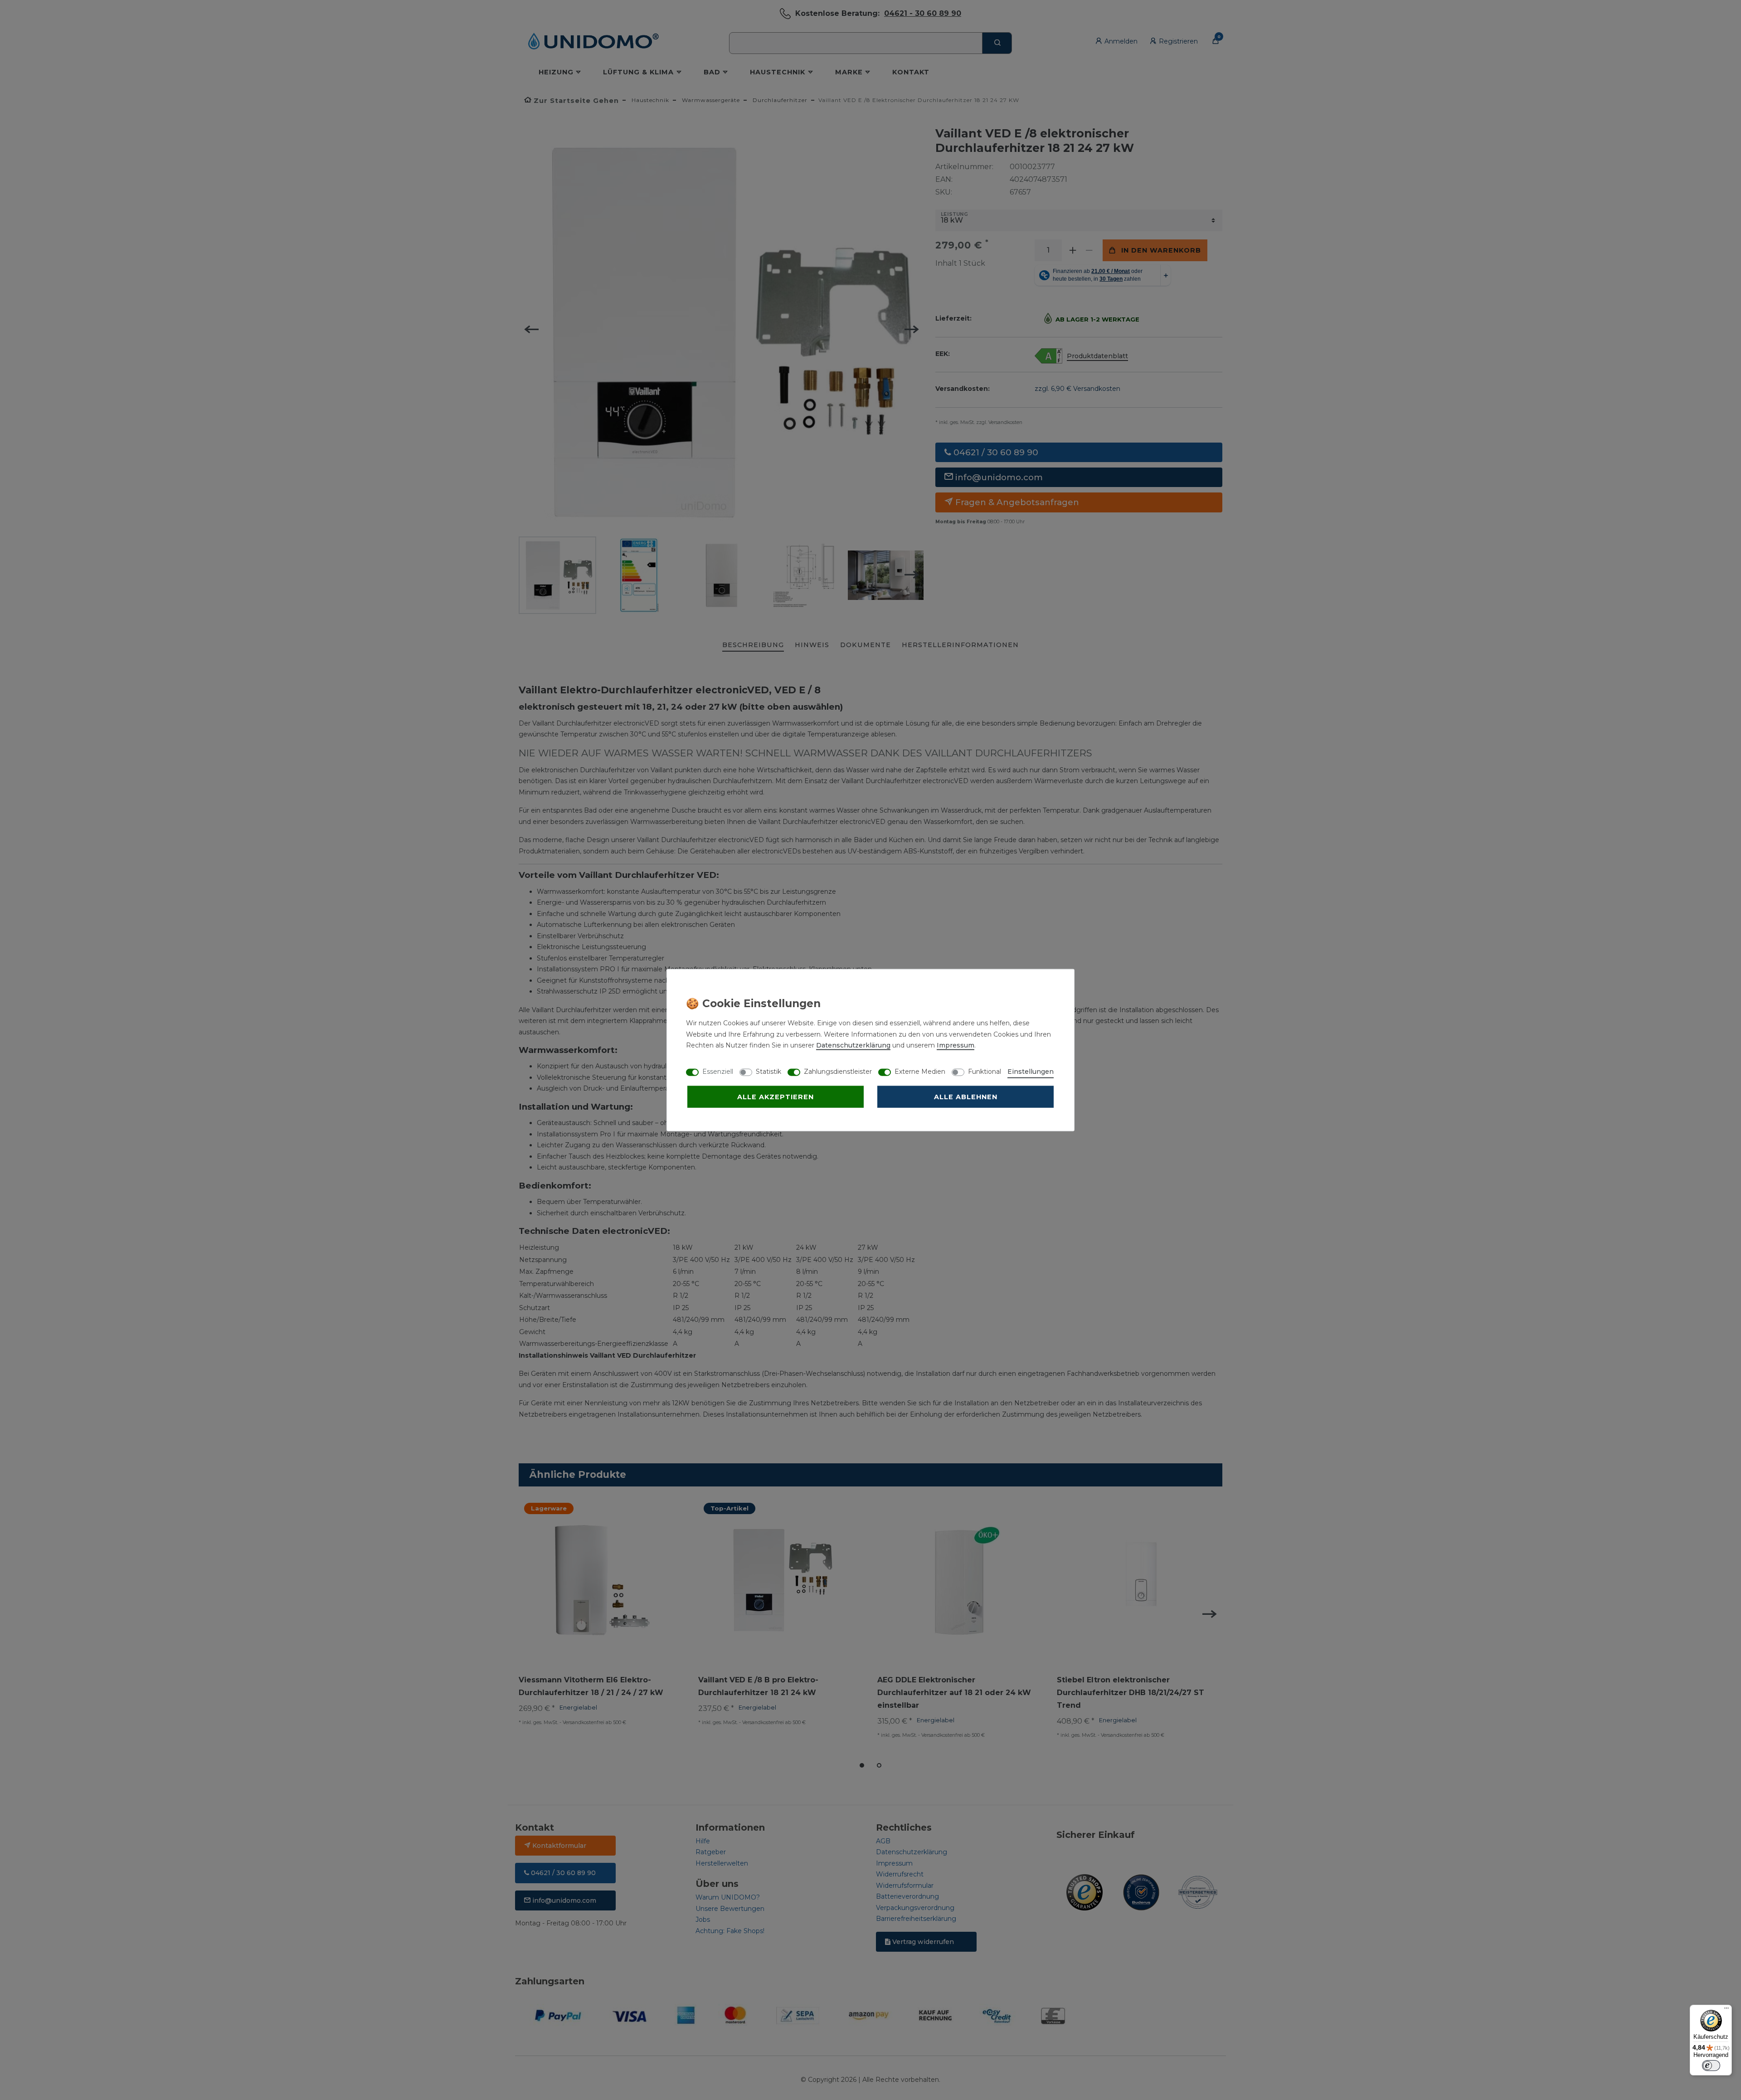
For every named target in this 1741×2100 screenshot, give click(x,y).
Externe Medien (920, 1072)
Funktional (985, 1072)
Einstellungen (1031, 1072)
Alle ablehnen (966, 1097)
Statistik (768, 1072)
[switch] (1711, 2066)
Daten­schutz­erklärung (853, 1045)
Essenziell (718, 1072)
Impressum (956, 1045)
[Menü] (1726, 2010)
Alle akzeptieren (776, 1097)
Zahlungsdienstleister (838, 1072)
